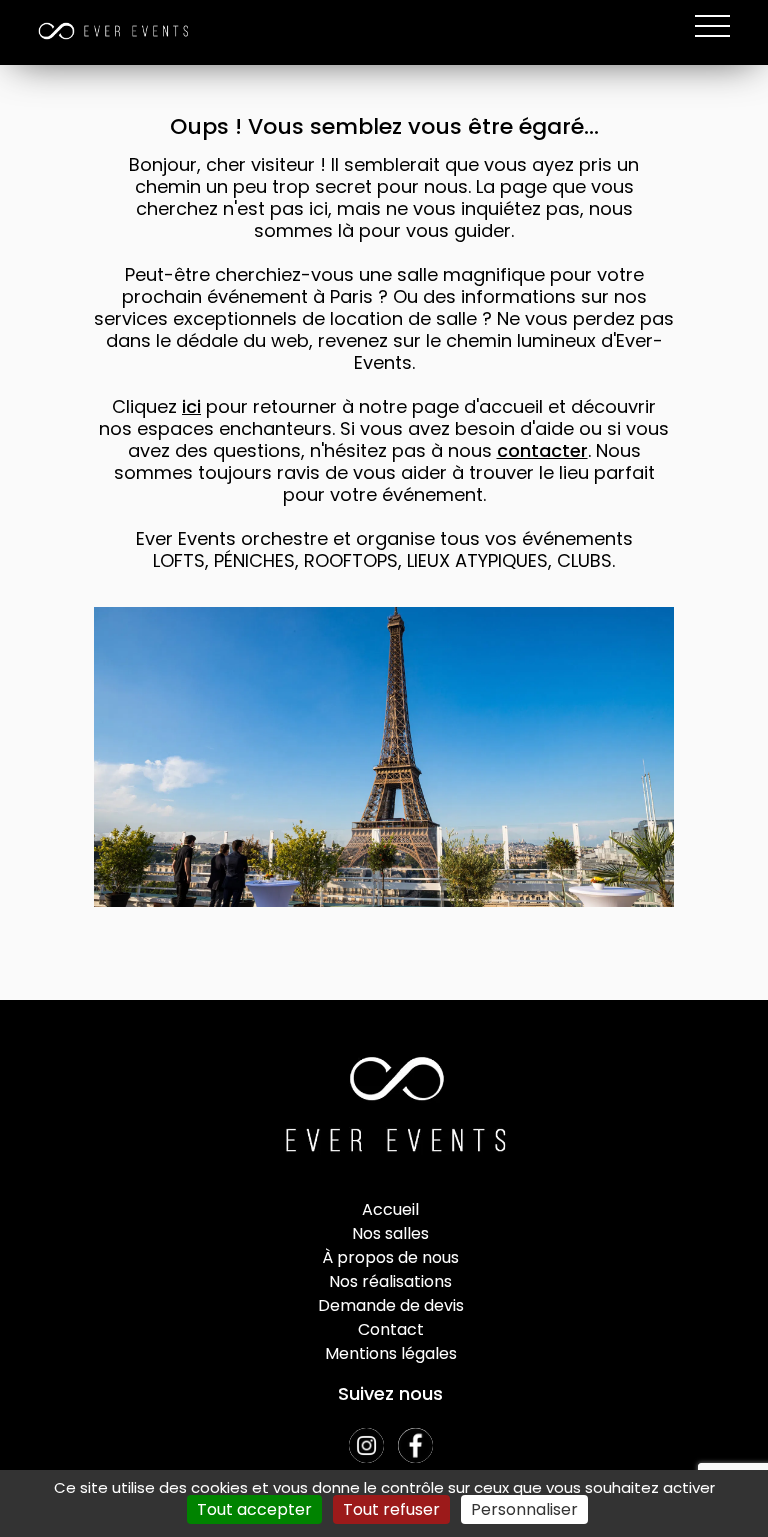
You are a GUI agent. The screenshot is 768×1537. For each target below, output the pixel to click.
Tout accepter (254, 1509)
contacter (542, 450)
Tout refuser (391, 1509)
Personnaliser (524, 1509)
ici (191, 406)
